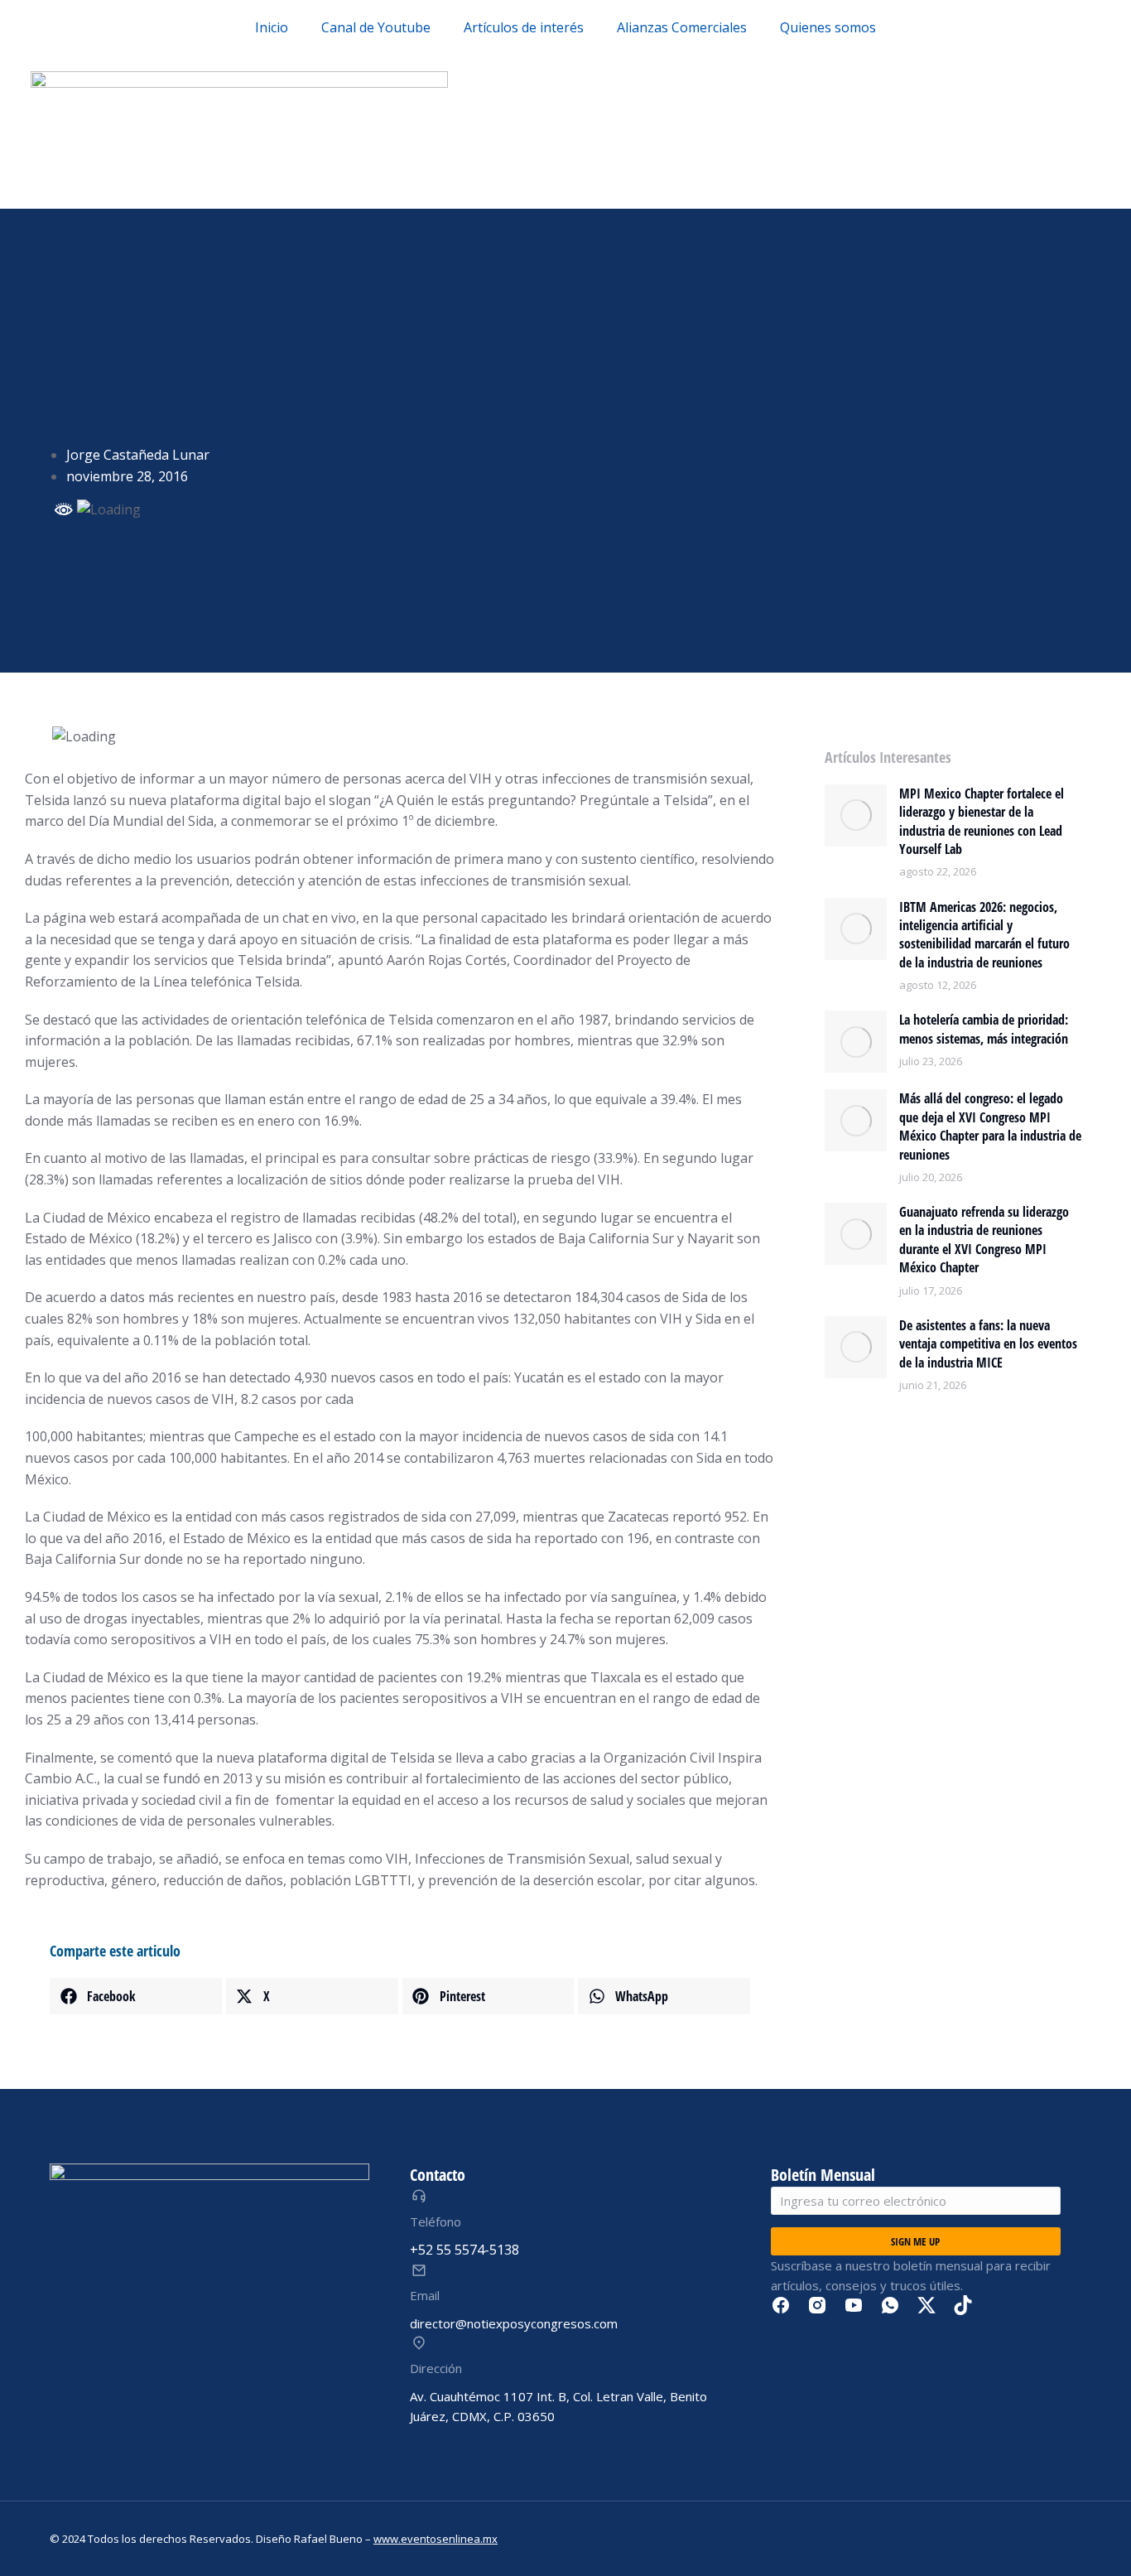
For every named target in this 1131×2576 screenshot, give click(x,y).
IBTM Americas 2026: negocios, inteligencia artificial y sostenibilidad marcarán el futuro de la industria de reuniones (984, 935)
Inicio (272, 27)
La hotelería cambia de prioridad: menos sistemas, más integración (984, 1029)
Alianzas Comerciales (682, 27)
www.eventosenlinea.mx (436, 2539)
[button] (136, 1996)
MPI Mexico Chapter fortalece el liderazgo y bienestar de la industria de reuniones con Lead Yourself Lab (982, 821)
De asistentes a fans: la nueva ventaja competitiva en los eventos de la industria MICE (988, 1344)
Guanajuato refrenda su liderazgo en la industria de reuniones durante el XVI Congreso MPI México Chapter (984, 1240)
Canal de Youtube (376, 27)
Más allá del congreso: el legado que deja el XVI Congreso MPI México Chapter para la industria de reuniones (990, 1126)
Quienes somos (828, 27)
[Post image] (856, 815)
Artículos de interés (524, 27)
